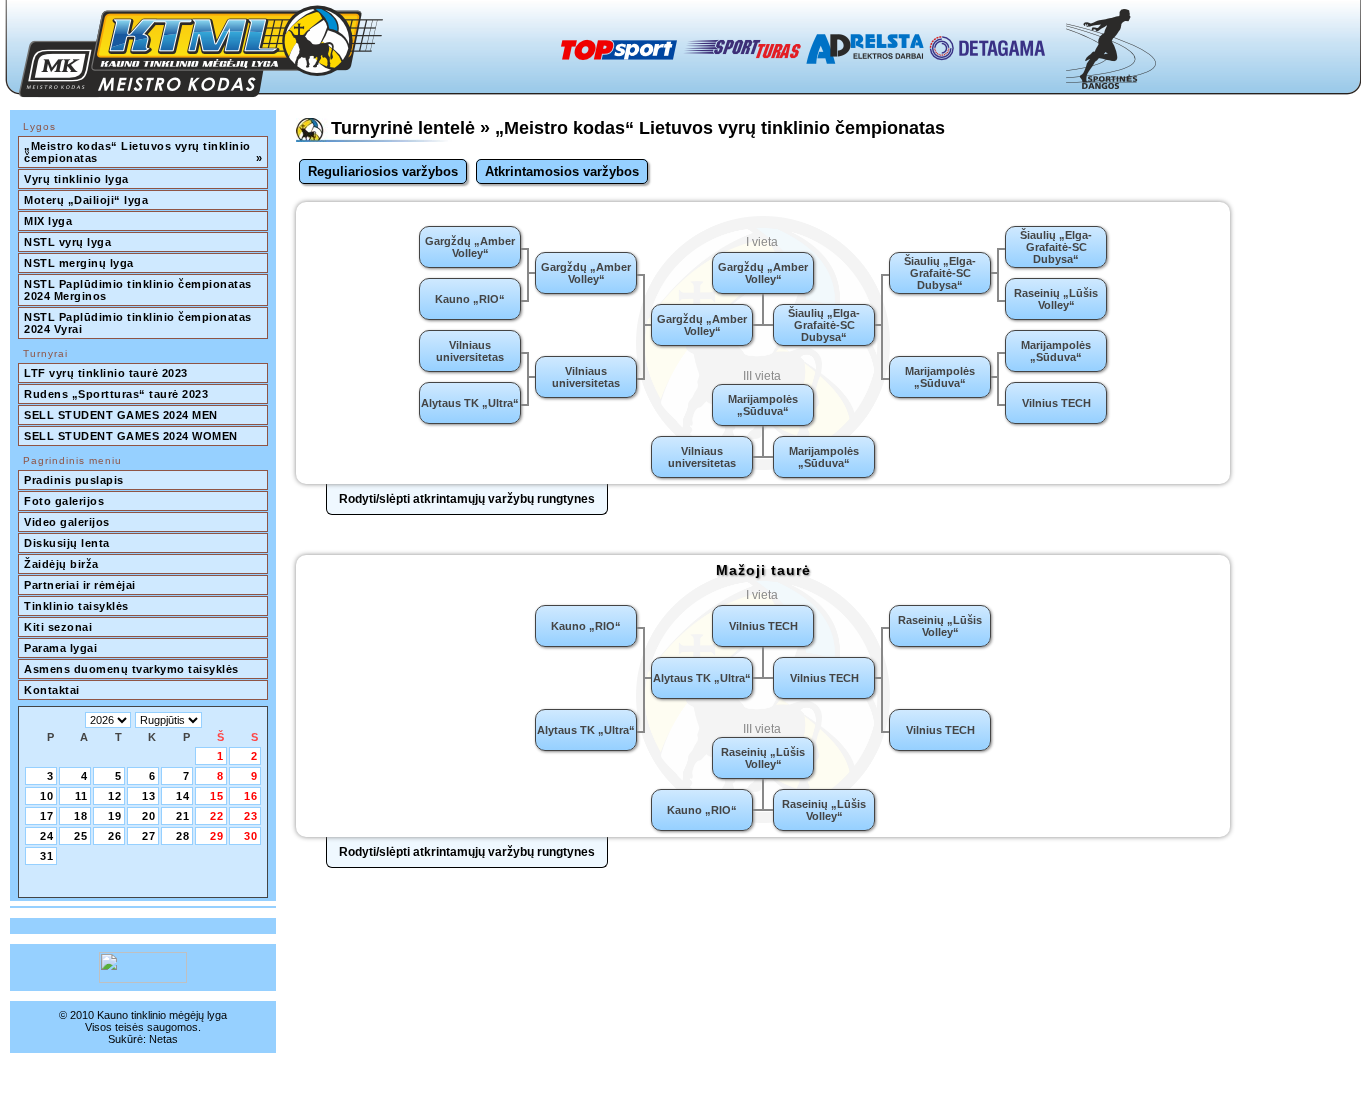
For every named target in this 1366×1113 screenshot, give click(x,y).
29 (217, 836)
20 (149, 816)
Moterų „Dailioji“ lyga (86, 200)
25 (81, 836)
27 (149, 836)
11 (81, 796)
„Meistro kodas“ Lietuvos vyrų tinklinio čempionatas (143, 152)
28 (183, 836)
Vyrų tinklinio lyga (76, 179)
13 (149, 796)
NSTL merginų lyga (79, 263)
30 (251, 836)
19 (115, 816)
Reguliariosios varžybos (383, 171)
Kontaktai (52, 690)
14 (183, 796)
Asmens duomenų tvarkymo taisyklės (131, 669)
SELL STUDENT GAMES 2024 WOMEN (131, 436)
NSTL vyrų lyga (67, 242)
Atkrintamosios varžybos (562, 171)
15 (217, 796)
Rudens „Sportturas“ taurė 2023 (116, 394)
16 (251, 796)
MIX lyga (48, 221)
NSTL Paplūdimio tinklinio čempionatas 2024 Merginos (139, 290)
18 (81, 816)
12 (115, 796)
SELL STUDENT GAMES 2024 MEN (121, 415)
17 (47, 816)
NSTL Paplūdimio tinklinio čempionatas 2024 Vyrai (139, 323)
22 (217, 816)
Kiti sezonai (58, 627)
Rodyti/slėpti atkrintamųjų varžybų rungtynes (467, 499)
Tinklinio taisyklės (76, 606)
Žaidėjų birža (61, 564)
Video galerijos (67, 522)
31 (47, 856)
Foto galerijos (64, 501)
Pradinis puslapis (74, 480)
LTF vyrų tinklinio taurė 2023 (106, 373)
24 (47, 836)
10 (47, 796)
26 (115, 836)
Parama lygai (60, 648)
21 (183, 816)
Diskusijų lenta (67, 543)
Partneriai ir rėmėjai (80, 585)
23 (251, 816)
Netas (163, 1039)
